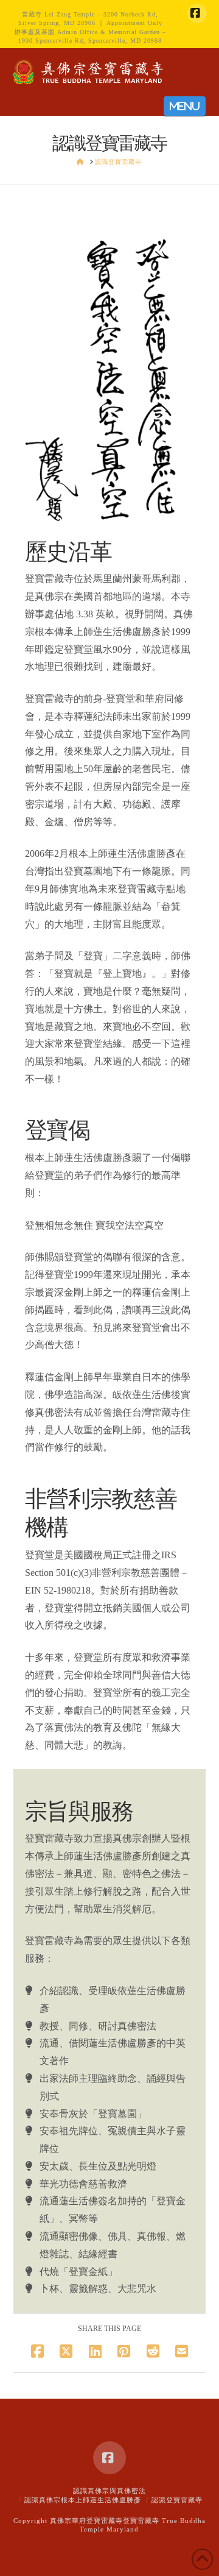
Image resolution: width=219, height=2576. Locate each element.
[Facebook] (197, 13)
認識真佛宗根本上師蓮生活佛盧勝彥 (83, 2500)
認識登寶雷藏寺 (177, 2500)
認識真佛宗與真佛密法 (109, 2491)
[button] (185, 106)
